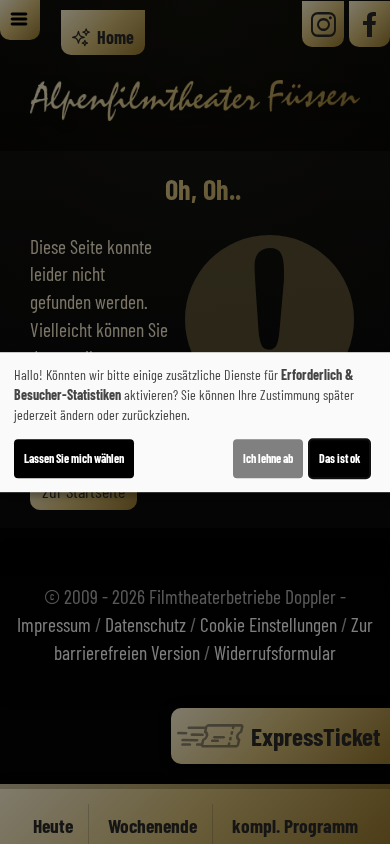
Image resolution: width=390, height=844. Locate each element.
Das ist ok (339, 458)
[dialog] (195, 422)
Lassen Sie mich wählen (74, 458)
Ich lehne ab (268, 458)
